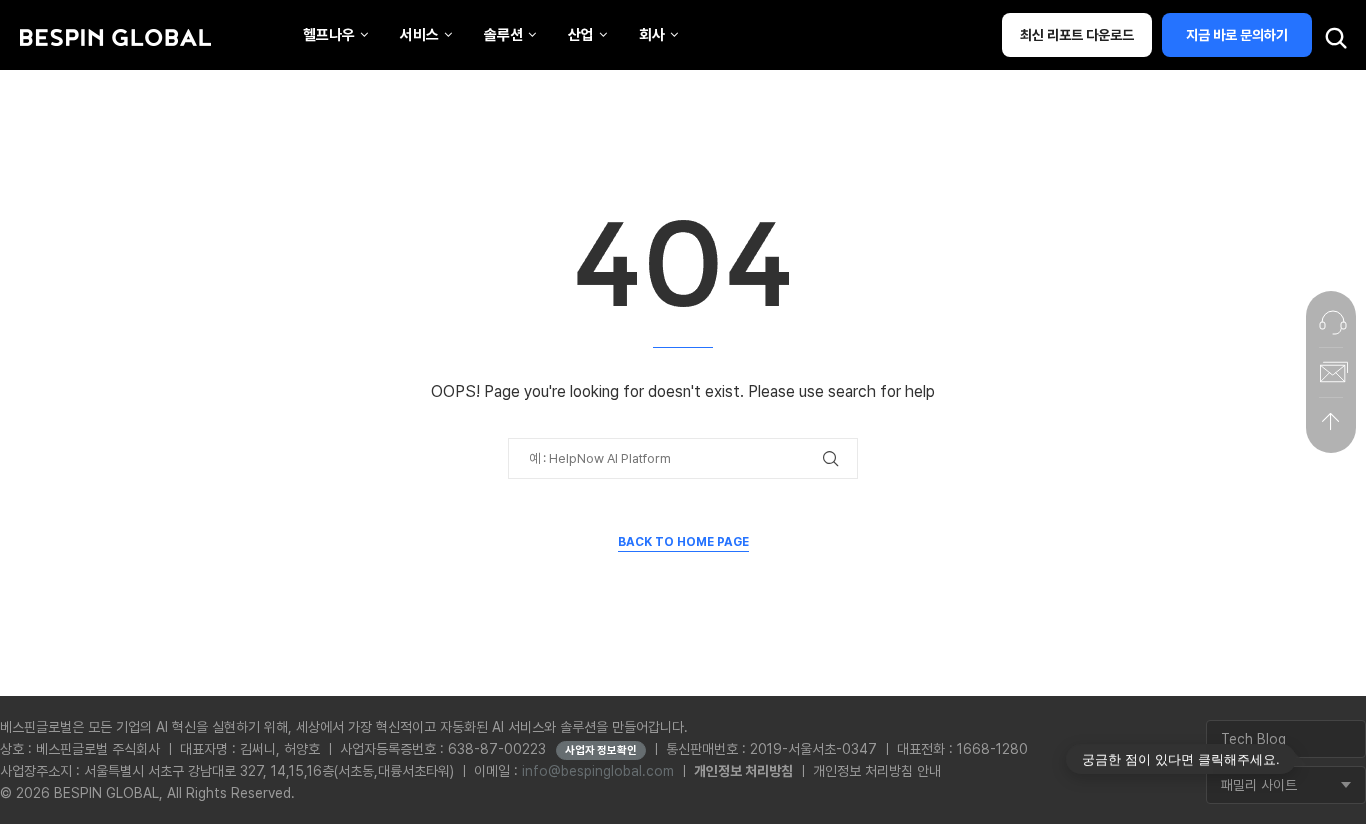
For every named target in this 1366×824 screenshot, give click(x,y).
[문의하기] (1331, 322)
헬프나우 (329, 35)
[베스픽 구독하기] (1331, 372)
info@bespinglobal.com (598, 771)
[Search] (1336, 39)
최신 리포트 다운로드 (1077, 35)
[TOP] (1331, 422)
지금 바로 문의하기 (1237, 35)
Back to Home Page (683, 542)
